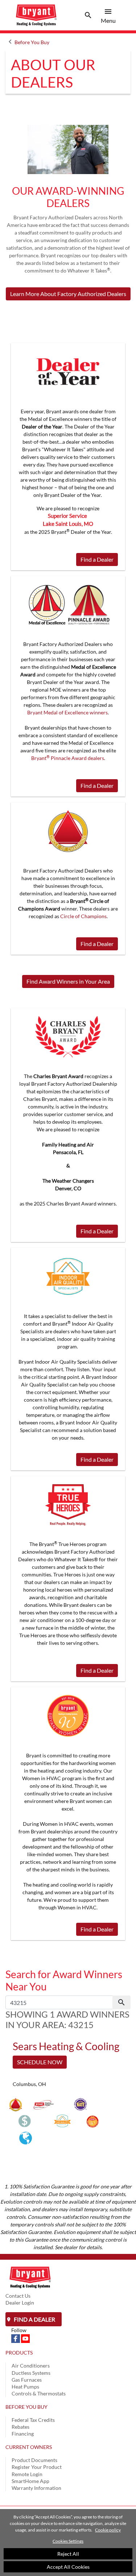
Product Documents (34, 2460)
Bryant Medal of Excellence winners (67, 712)
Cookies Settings (68, 2541)
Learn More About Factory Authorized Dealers (68, 294)
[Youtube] (25, 2338)
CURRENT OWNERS (29, 2447)
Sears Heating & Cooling (66, 2046)
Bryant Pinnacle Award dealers (68, 758)
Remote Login (27, 2474)
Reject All (68, 2554)
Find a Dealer (97, 559)
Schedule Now (40, 2062)
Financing (23, 2434)
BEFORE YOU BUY (26, 2407)
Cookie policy (108, 2530)
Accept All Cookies (68, 2567)
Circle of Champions (83, 916)
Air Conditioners (31, 2366)
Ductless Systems (31, 2373)
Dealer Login (20, 2303)
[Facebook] (16, 2338)
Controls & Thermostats (39, 2393)
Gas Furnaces (27, 2380)
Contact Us (18, 2296)
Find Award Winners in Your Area (68, 981)
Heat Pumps (25, 2387)
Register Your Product (37, 2467)
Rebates (20, 2427)
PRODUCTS (19, 2353)
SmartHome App (30, 2481)
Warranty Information (36, 2488)
